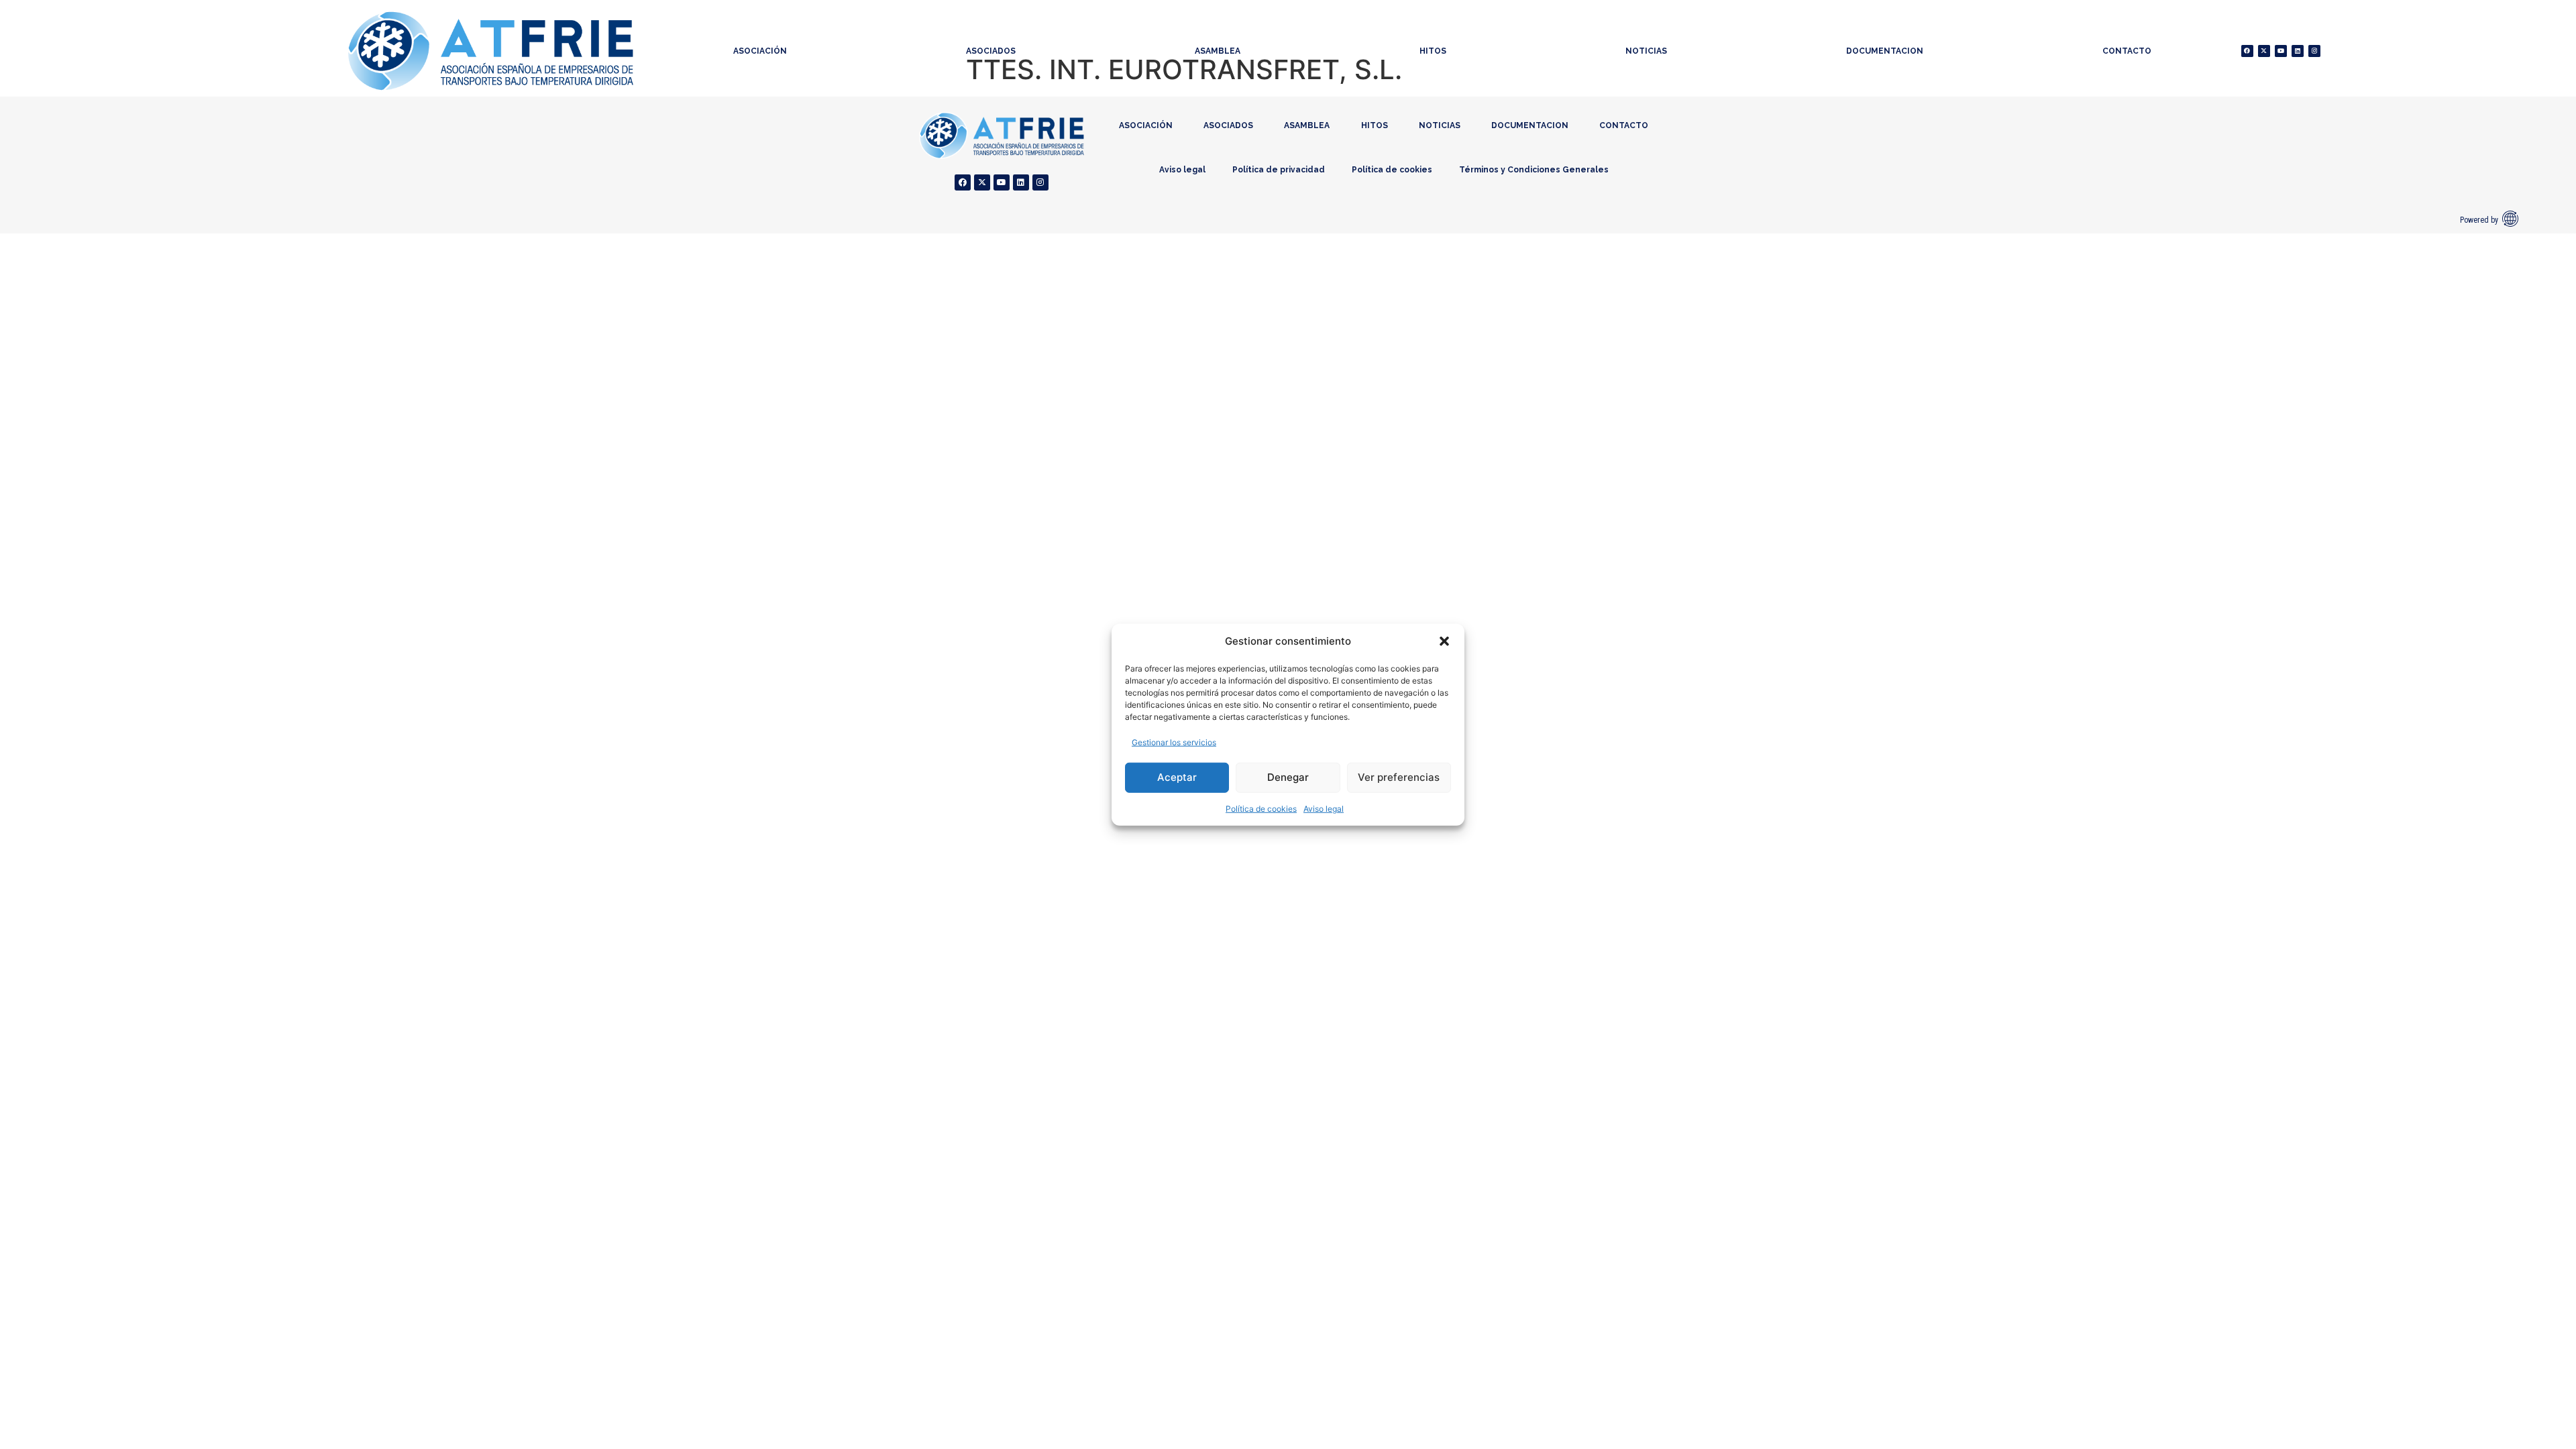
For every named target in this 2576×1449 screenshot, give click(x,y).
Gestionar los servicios (1174, 742)
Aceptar (1177, 777)
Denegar (1288, 777)
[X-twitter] (2264, 51)
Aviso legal (1324, 808)
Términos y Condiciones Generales (1534, 170)
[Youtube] (2281, 51)
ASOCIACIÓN (760, 51)
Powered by (2479, 220)
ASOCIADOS (991, 51)
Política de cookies (1261, 808)
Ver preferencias (1399, 777)
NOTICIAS (1646, 51)
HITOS (1433, 51)
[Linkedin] (2298, 51)
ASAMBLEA (1218, 51)
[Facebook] (2247, 51)
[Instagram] (2314, 51)
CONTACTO (2127, 51)
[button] (1444, 641)
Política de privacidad (1279, 170)
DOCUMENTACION (1885, 51)
